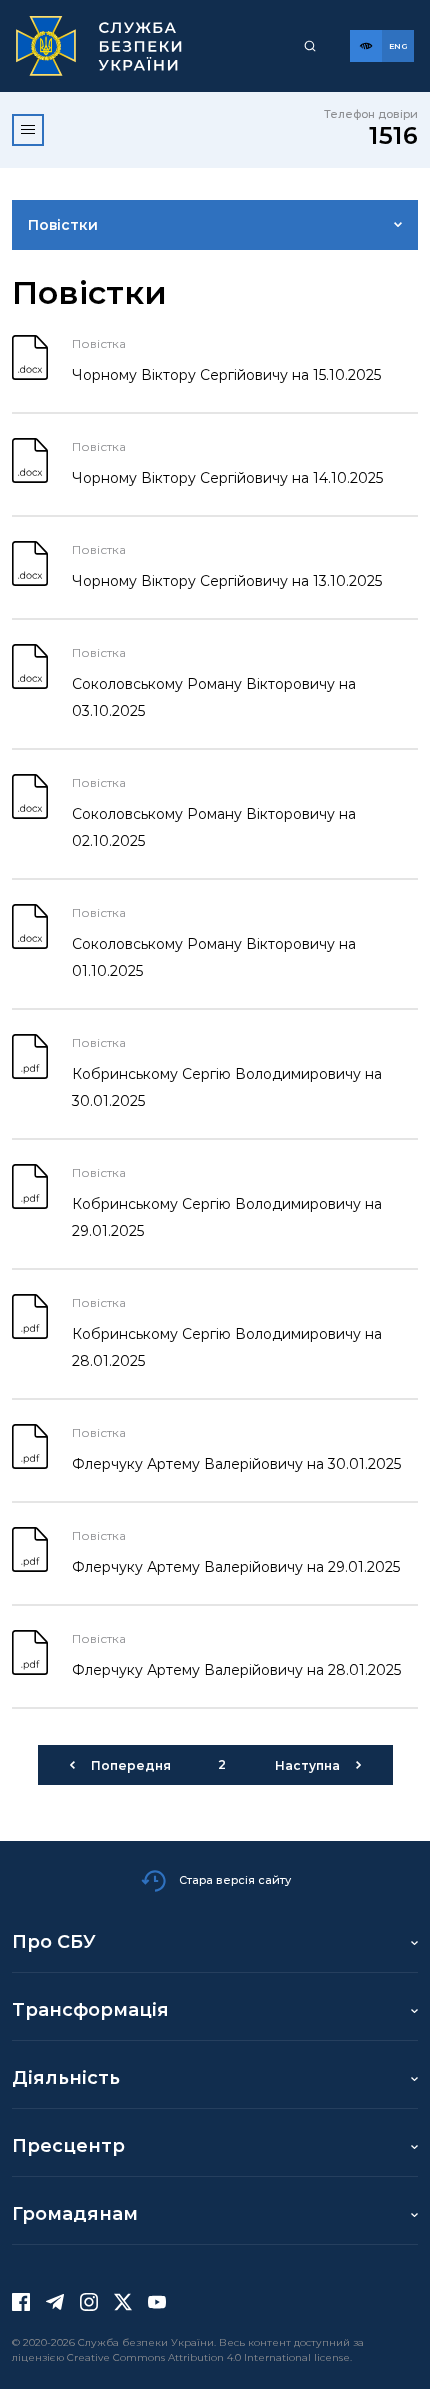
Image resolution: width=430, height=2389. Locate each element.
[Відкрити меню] (28, 130)
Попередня (131, 1765)
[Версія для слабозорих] (366, 46)
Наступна (307, 1765)
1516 (393, 135)
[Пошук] (310, 46)
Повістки (63, 225)
